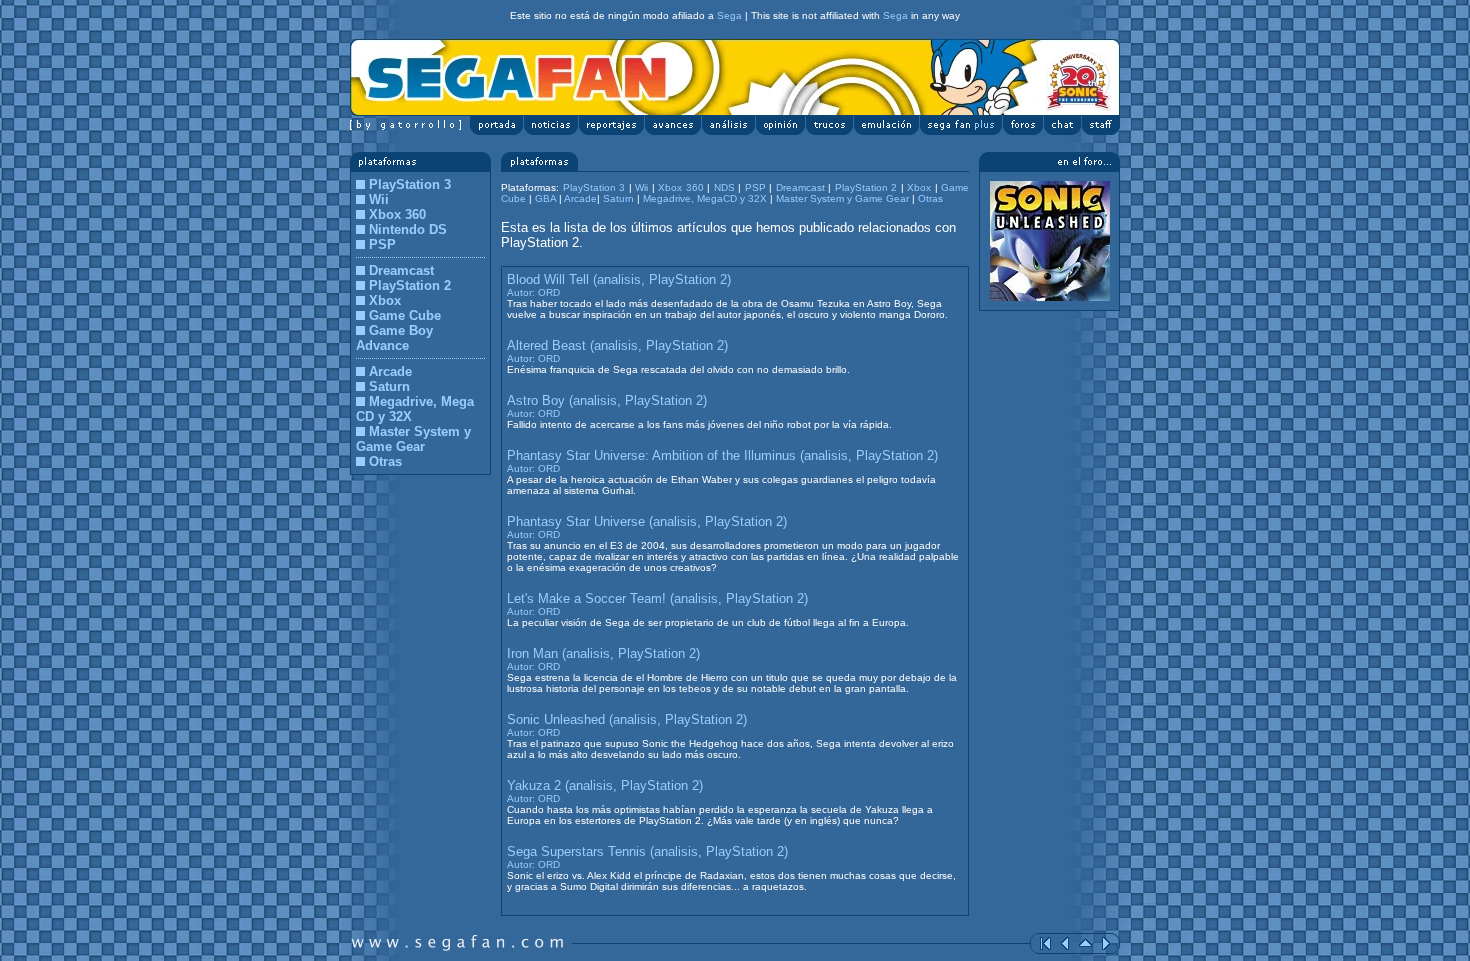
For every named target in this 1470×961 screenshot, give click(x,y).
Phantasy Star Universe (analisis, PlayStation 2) (647, 521)
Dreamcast (401, 270)
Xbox (385, 300)
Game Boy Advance (394, 338)
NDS (724, 187)
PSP (382, 244)
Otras (385, 461)
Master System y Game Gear (413, 439)
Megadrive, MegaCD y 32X (706, 198)
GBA (545, 198)
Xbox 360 (397, 214)
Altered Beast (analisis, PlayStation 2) (617, 345)
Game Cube (405, 315)
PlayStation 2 (410, 285)
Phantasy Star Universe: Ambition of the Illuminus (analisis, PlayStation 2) (722, 455)
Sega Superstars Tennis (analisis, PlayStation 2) (647, 851)
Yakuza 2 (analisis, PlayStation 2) (605, 785)
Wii (379, 199)
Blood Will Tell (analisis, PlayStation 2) (619, 279)
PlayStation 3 (410, 184)
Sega (729, 15)
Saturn (389, 386)
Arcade (390, 371)
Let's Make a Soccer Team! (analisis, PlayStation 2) (657, 598)
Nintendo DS (408, 229)
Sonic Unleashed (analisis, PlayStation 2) (627, 719)
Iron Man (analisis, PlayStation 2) (603, 653)
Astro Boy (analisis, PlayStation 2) (607, 400)
